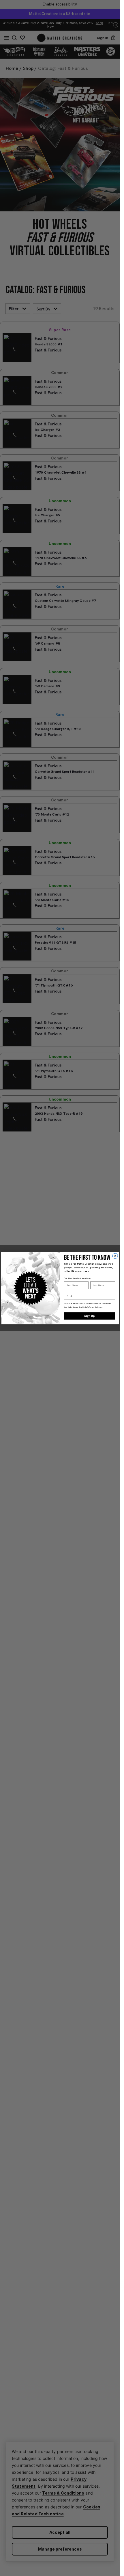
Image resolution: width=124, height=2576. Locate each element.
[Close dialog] (115, 1256)
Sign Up (89, 1316)
